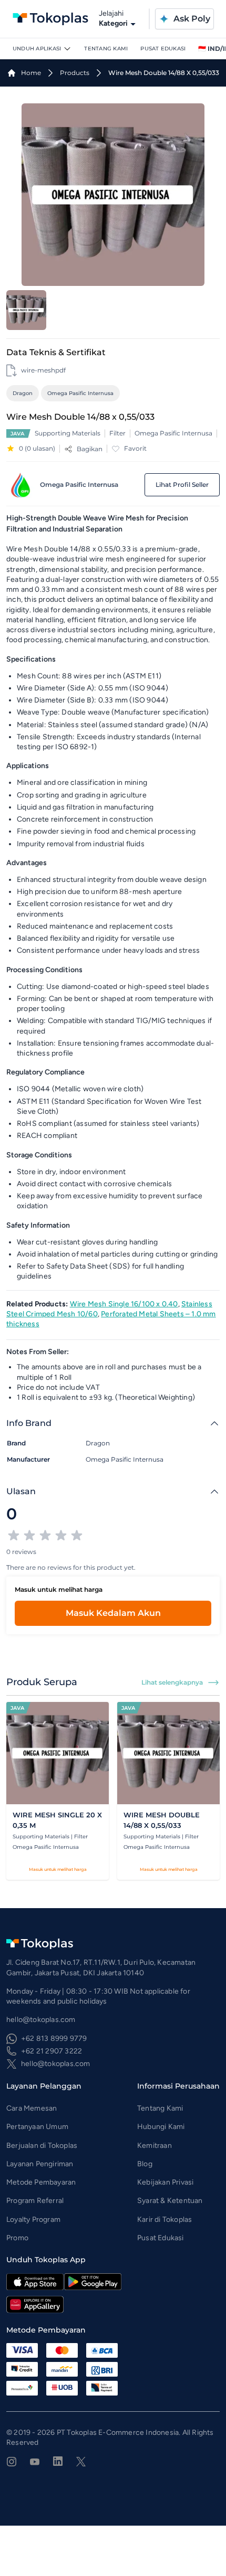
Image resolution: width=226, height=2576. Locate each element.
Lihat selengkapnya (172, 1682)
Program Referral (35, 2201)
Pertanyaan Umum (37, 2127)
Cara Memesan (32, 2108)
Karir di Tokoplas (165, 2220)
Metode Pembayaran (41, 2182)
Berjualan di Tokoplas (42, 2146)
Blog (145, 2164)
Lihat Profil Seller (182, 485)
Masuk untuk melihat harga (58, 1869)
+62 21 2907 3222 (52, 2051)
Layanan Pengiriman (40, 2164)
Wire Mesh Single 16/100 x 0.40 (124, 1304)
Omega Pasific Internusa (80, 393)
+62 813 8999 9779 (54, 2039)
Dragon (23, 393)
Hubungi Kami (161, 2127)
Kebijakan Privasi (165, 2182)
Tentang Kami (106, 49)
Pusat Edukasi (163, 49)
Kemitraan (155, 2146)
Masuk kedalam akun (113, 1613)
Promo (17, 2238)
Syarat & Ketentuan (170, 2201)
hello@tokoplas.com (56, 2064)
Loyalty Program (33, 2220)
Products (75, 73)
